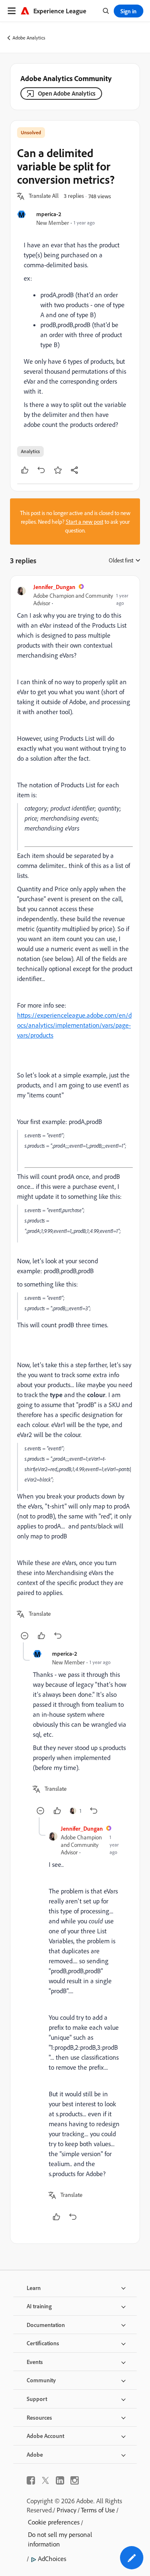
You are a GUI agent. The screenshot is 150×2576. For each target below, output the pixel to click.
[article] (75, 1112)
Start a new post (85, 521)
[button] (44, 196)
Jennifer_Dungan (54, 587)
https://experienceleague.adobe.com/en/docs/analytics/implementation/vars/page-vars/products (74, 1025)
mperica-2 (49, 214)
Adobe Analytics (29, 38)
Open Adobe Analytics (67, 93)
